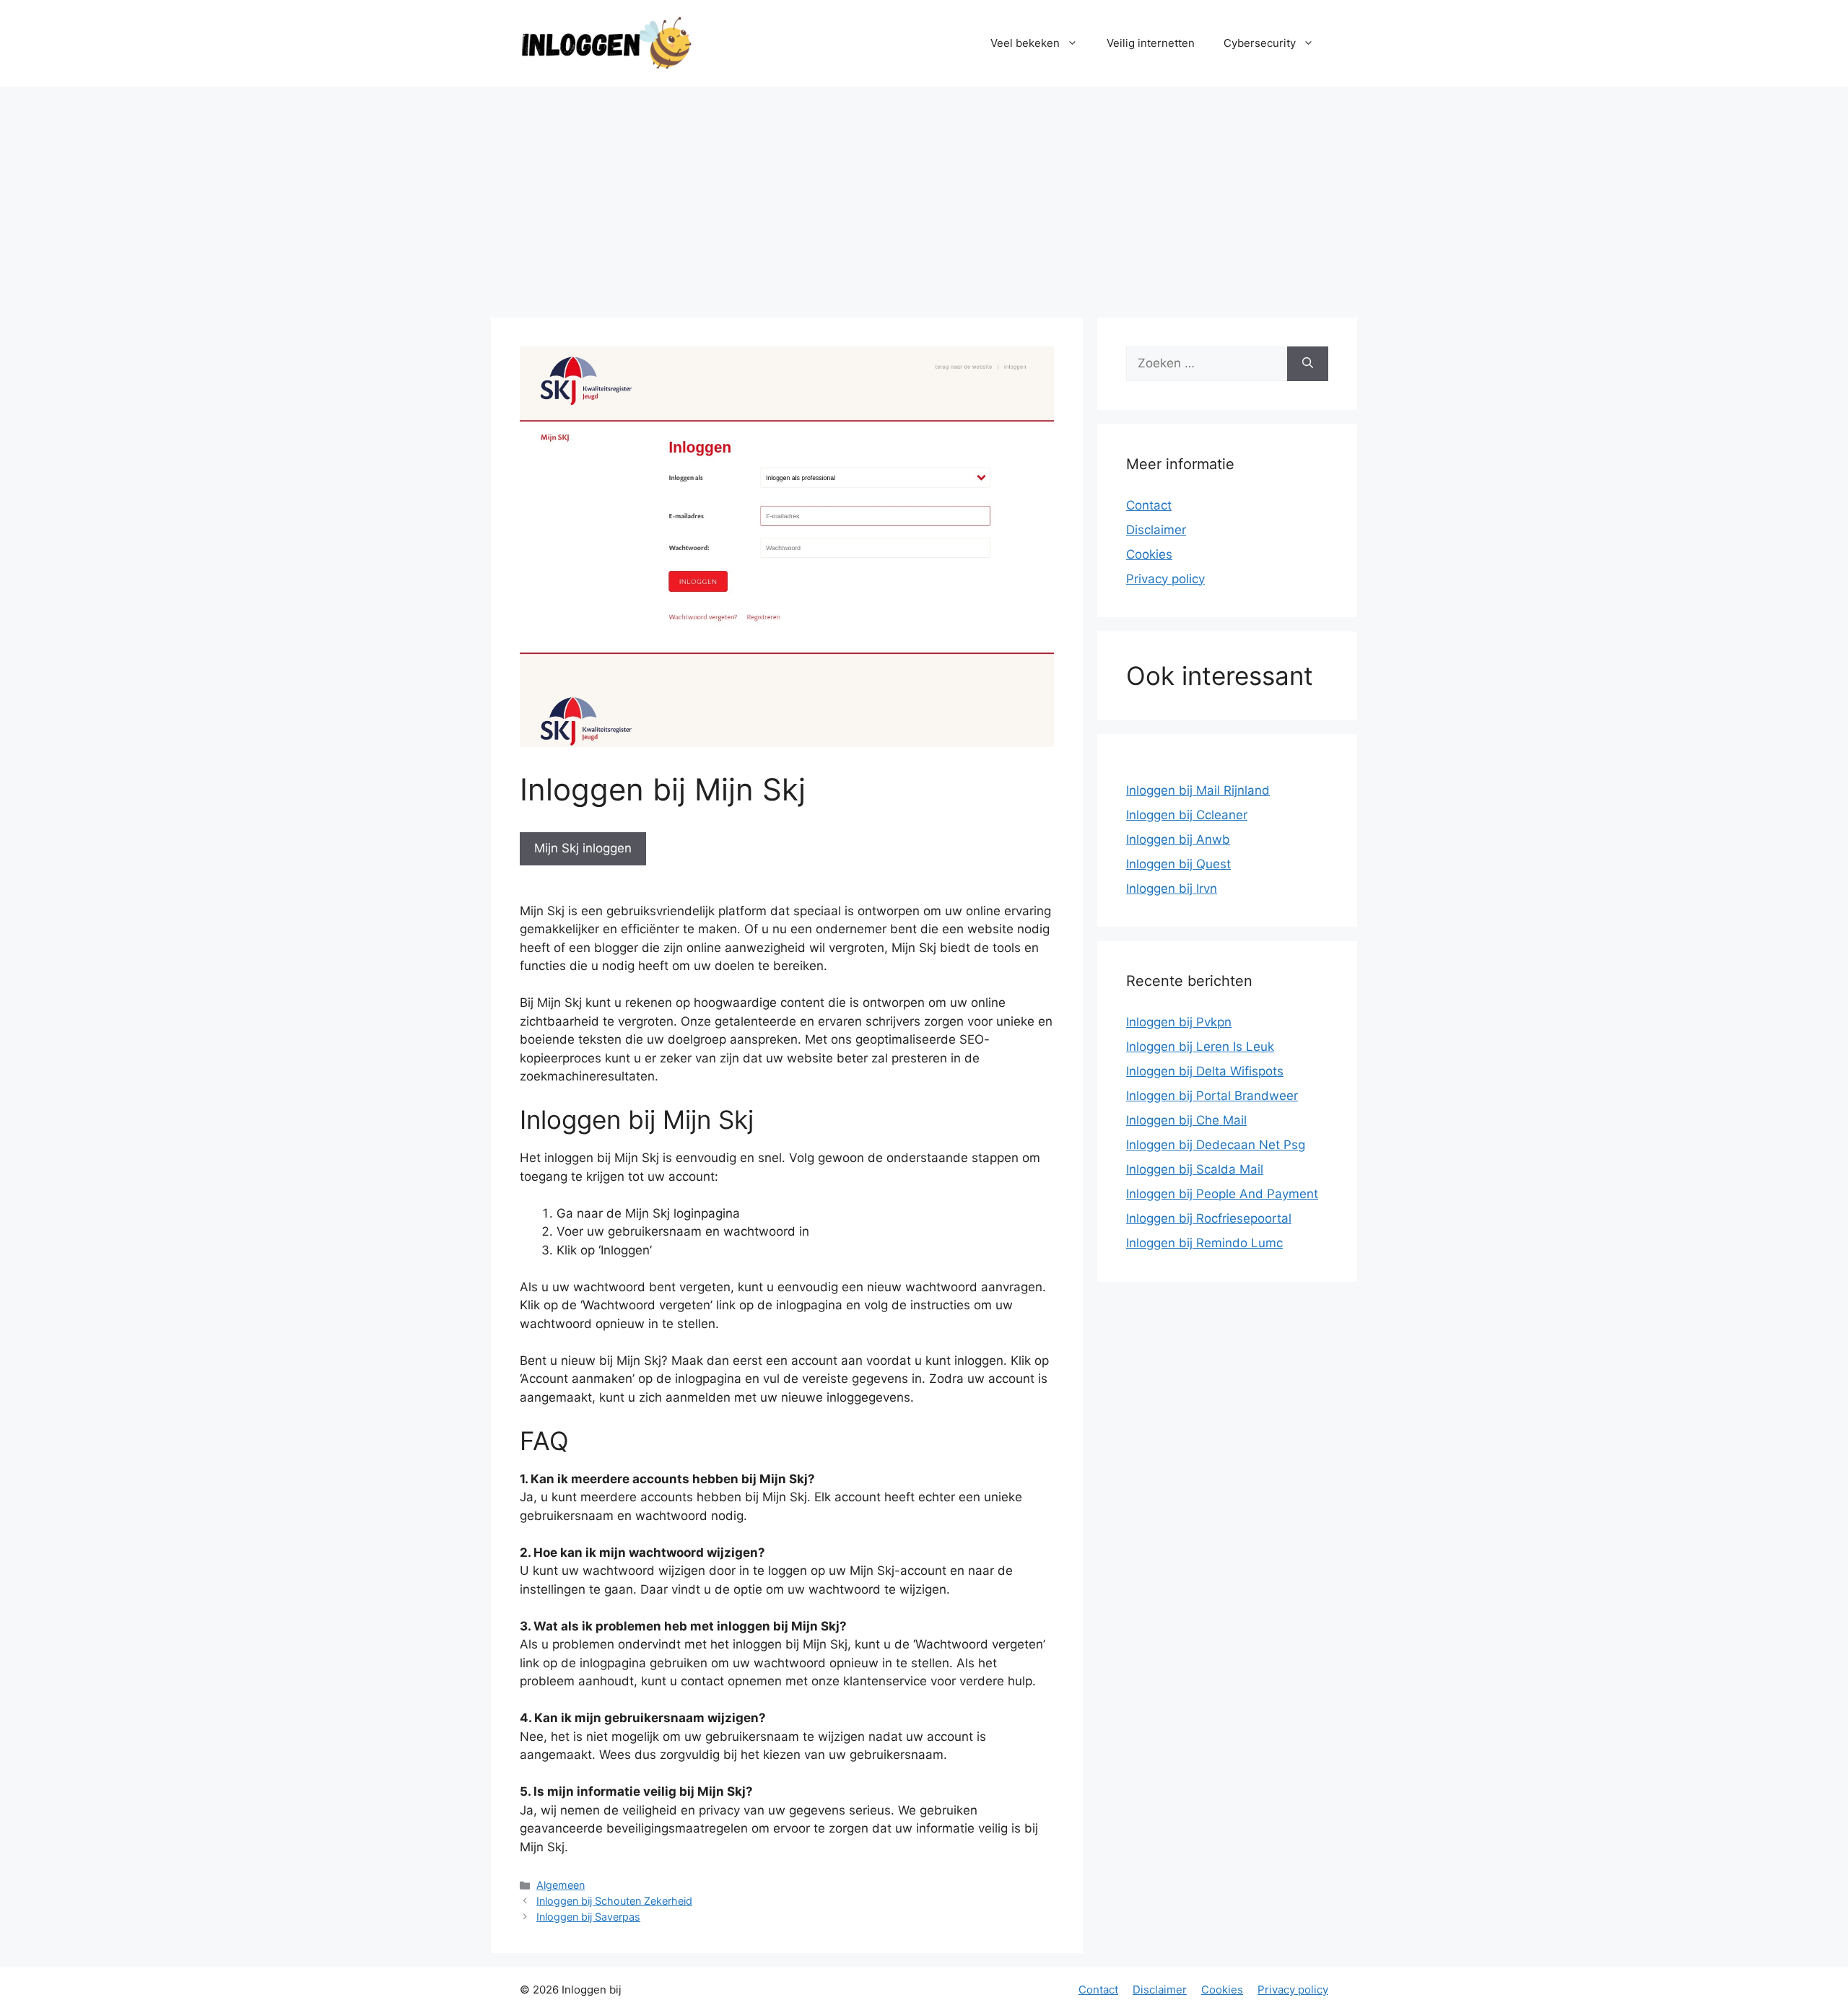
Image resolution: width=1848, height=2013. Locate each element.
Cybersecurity (1260, 43)
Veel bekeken (1025, 43)
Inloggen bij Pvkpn (1179, 1022)
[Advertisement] (924, 195)
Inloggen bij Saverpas (588, 1917)
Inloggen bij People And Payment (1222, 1194)
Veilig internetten (1151, 43)
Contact (1149, 505)
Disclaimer (1156, 530)
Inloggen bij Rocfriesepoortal (1209, 1218)
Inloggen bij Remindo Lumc (1204, 1243)
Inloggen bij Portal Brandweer (1212, 1096)
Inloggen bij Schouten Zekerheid (614, 1901)
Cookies (1149, 554)
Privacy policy (1165, 579)
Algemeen (561, 1885)
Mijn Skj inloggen (583, 848)
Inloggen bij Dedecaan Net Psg (1216, 1145)
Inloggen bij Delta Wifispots (1205, 1071)
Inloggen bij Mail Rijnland (1198, 790)
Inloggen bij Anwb (1178, 839)
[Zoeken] (1308, 364)
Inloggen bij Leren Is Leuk (1200, 1047)
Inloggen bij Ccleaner (1187, 815)
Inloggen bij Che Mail (1186, 1120)
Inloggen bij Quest (1178, 864)
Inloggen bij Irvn (1172, 888)
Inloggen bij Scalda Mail (1195, 1169)
